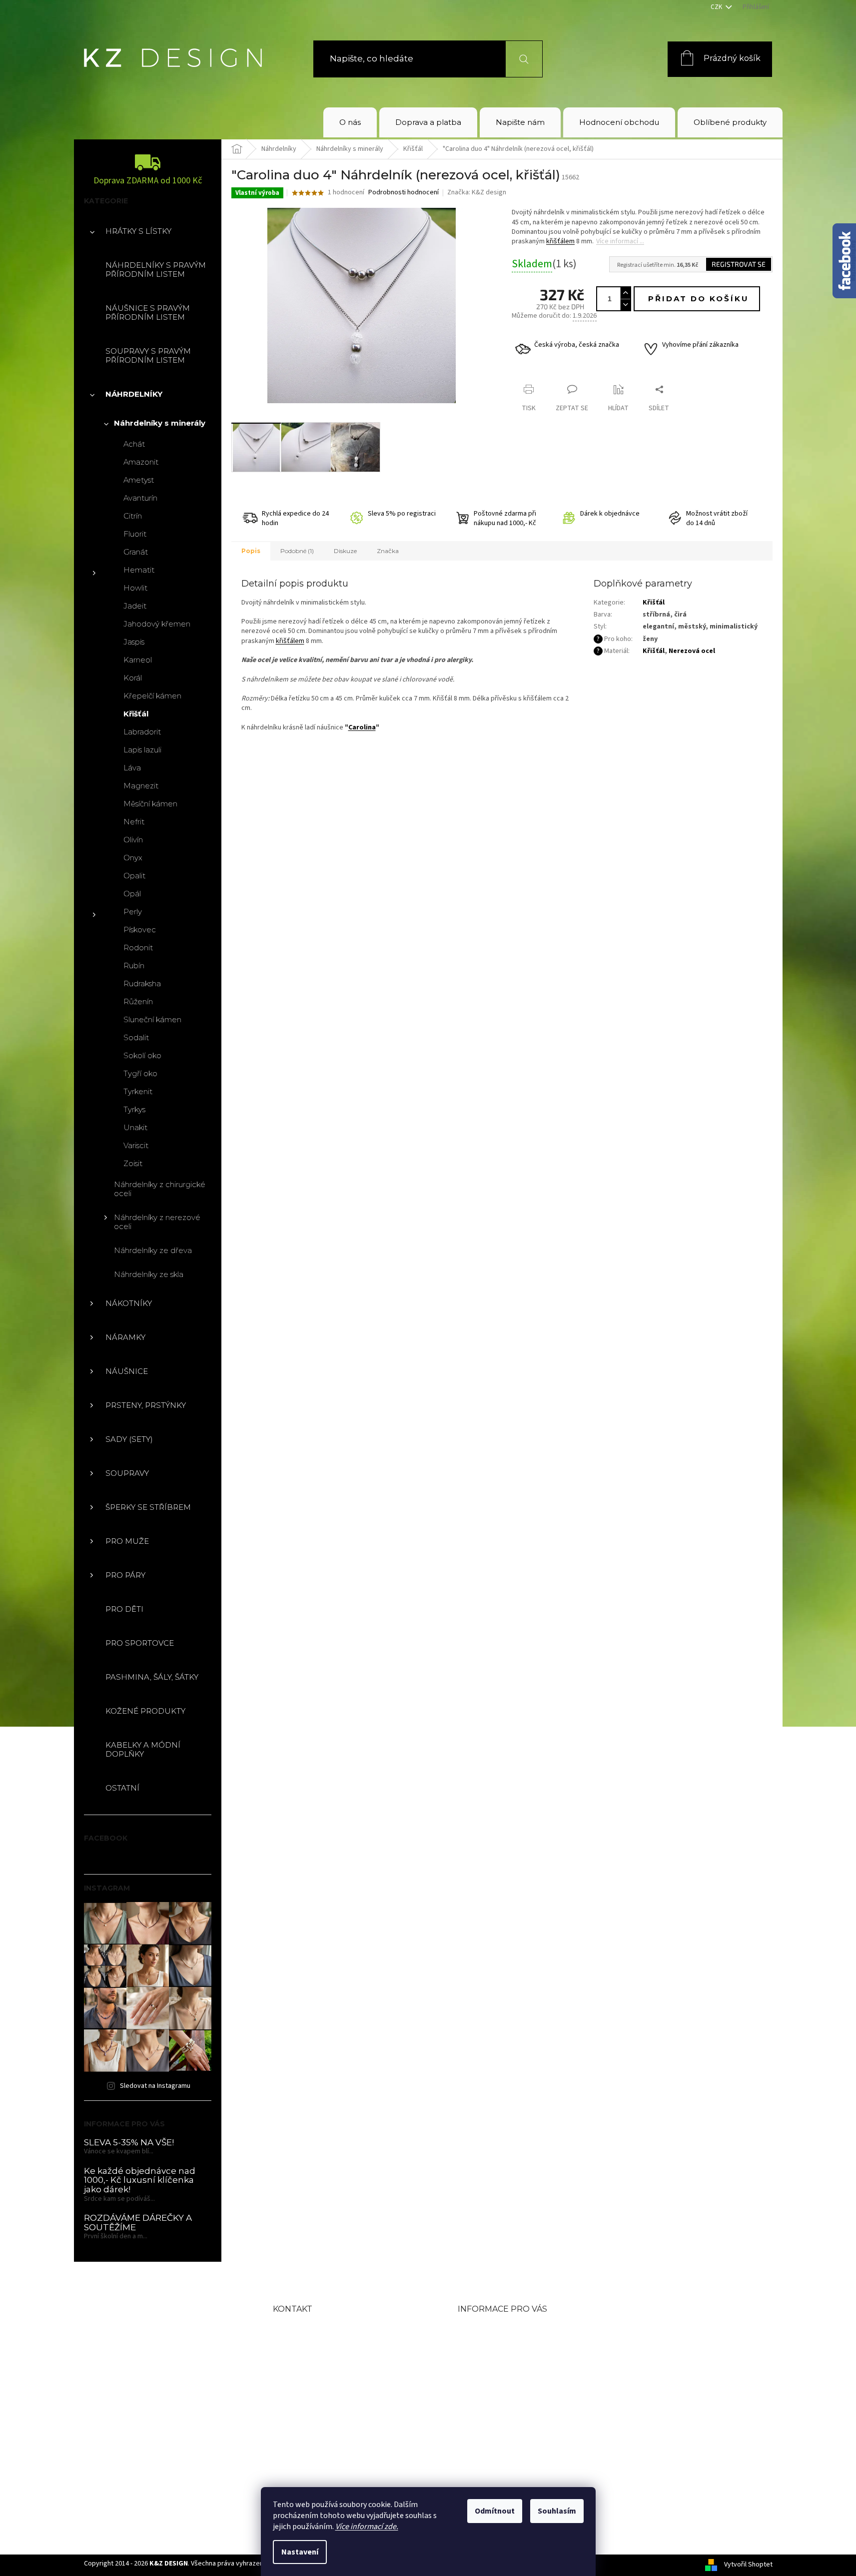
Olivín (133, 840)
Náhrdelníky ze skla (149, 1274)
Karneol (138, 660)
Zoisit (133, 1163)
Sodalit (136, 1037)
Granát (136, 552)
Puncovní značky (498, 2394)
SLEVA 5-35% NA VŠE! (129, 2143)
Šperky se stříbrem (148, 1507)
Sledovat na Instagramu (155, 2086)
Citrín (133, 516)
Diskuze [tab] (345, 551)
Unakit (135, 1127)
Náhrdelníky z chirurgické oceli (160, 1189)
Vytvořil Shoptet (748, 2565)
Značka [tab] (388, 551)
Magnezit (141, 786)
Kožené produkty (145, 1711)
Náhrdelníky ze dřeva (153, 1250)
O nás (471, 2329)
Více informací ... (620, 241)
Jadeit (135, 606)
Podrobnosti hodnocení (404, 193)
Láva (132, 768)
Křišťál (136, 714)
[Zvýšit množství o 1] (625, 293)
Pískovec (140, 930)
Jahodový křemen (157, 624)
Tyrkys (134, 1109)
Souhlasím (557, 2511)
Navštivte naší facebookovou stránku (341, 2417)
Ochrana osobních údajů (516, 2410)
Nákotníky (129, 1303)
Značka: (477, 192)
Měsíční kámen (150, 804)
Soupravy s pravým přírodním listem (148, 355)
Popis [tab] (251, 551)
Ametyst (139, 480)
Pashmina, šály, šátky (152, 1677)
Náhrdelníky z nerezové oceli (157, 1222)
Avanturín (140, 498)
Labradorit (142, 732)
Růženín (138, 1001)
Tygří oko (140, 1073)
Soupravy (127, 1473)
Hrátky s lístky (138, 231)
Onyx (133, 858)
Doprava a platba (498, 2361)
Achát (134, 444)
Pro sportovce (140, 1643)
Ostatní (122, 1788)
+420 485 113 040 (336, 2387)
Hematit (139, 570)
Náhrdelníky (134, 394)
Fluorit (135, 534)
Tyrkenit (138, 1091)
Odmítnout (495, 2511)
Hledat (518, 59)
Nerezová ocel (692, 651)
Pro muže (127, 1541)
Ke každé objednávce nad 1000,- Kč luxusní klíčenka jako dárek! (140, 2180)
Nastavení (300, 2552)
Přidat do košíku (699, 299)
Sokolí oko (142, 1055)
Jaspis (134, 642)
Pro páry (125, 1575)
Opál (132, 894)
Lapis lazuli (142, 750)
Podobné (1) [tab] (297, 551)
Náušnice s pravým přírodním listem (148, 313)
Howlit (135, 588)
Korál (133, 678)
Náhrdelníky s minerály (160, 423)
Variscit (136, 1145)
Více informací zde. (367, 2527)
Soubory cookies (496, 2426)
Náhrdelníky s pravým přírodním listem (156, 270)
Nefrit (134, 822)
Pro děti (124, 1609)
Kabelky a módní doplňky (143, 1749)
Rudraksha (142, 983)
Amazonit (141, 462)
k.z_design (318, 2448)
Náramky (125, 1337)
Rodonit (138, 948)
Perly (133, 912)
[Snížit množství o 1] (625, 305)
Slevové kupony (494, 2377)
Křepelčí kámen (152, 696)
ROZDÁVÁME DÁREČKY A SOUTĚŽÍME (138, 2223)
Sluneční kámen (152, 1019)
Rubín (134, 966)
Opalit (134, 876)
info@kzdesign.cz (337, 2362)
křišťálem (560, 241)
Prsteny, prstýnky (146, 1405)
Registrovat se (739, 264)
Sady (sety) (129, 1439)
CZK (717, 7)
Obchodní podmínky (507, 2345)
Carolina (362, 727)
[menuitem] (350, 122)
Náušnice (127, 1371)
